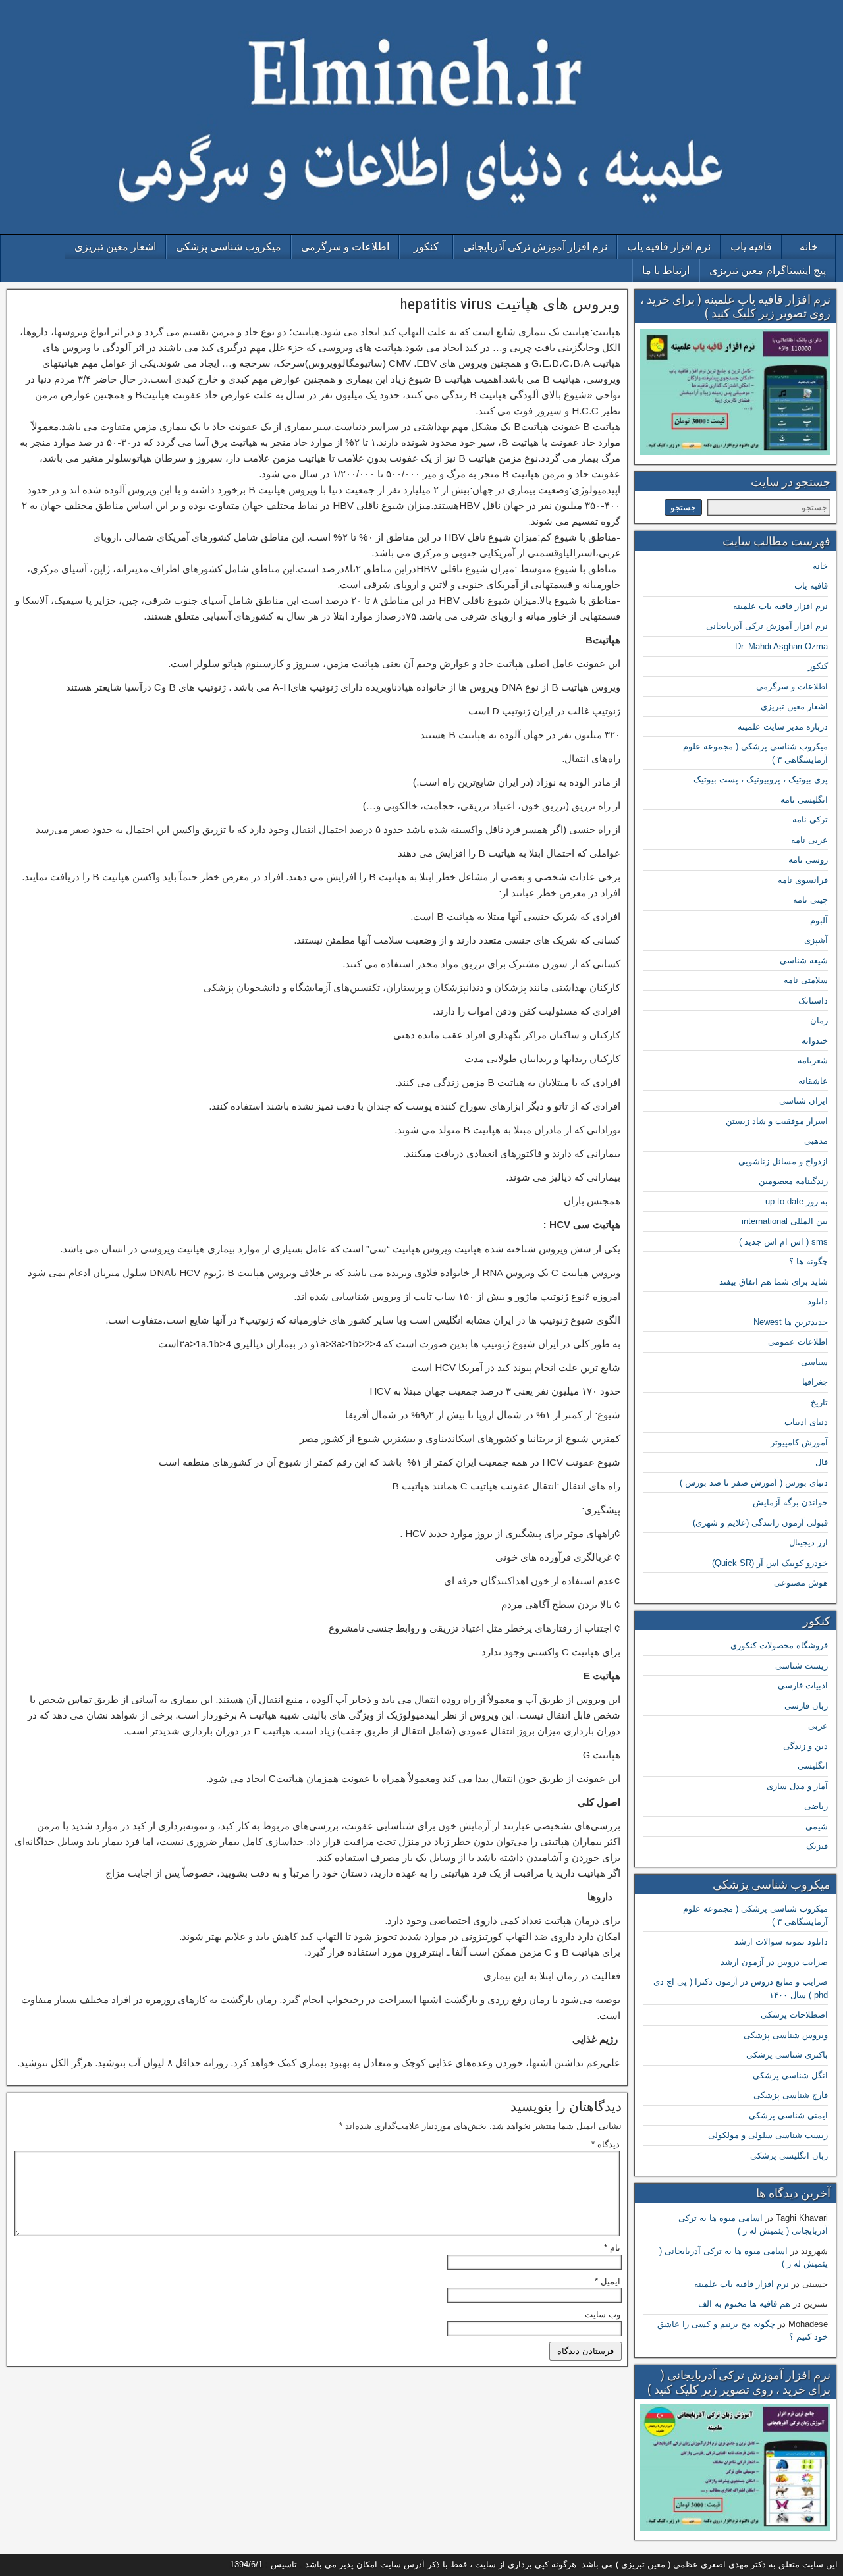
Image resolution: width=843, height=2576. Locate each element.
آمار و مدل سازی (797, 1786)
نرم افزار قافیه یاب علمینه (780, 606)
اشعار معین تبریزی (115, 247)
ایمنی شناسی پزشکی (788, 2115)
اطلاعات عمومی (798, 1342)
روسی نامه (808, 860)
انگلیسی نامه (804, 800)
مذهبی (816, 1141)
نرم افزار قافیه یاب (669, 247)
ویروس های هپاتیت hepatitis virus (510, 304)
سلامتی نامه (806, 980)
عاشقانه (813, 1081)
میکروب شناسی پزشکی (229, 247)
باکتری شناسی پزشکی (787, 2055)
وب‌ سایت (603, 2314)
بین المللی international (785, 1221)
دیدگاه (606, 2144)
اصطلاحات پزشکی (794, 2015)
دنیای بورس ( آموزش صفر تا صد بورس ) (754, 1483)
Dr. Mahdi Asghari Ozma (781, 646)
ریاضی (816, 1806)
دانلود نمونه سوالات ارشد (781, 1942)
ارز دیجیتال (808, 1543)
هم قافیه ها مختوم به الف (744, 2304)
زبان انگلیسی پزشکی (789, 2156)
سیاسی (814, 1362)
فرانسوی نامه (803, 880)
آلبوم (819, 920)
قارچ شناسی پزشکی (791, 2095)
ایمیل (608, 2281)
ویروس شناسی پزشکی (786, 2035)
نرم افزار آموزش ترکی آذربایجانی (535, 247)
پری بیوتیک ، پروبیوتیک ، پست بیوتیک (761, 779)
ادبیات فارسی (803, 1685)
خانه (809, 247)
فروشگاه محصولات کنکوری (779, 1645)
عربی (818, 1726)
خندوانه (815, 1041)
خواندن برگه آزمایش (790, 1502)
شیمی (817, 1826)
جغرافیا (815, 1382)
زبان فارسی (806, 1706)
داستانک (813, 1001)
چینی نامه (810, 900)
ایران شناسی (803, 1101)
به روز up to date (797, 1201)
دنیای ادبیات (806, 1422)
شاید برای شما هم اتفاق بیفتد (774, 1282)
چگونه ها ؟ (808, 1261)
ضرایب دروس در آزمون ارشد (774, 1962)
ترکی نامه (810, 819)
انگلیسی (813, 1766)
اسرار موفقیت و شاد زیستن (777, 1121)
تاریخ (819, 1402)
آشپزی (816, 940)
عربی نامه (809, 840)
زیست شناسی (802, 1666)
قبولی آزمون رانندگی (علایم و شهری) (760, 1523)
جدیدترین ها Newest (791, 1322)
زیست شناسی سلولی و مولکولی (768, 2135)
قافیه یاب (751, 247)
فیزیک (817, 1846)
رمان (819, 1020)
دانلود (818, 1301)
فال (822, 1462)
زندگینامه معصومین (793, 1181)
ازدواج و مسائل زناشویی (783, 1161)
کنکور (426, 247)
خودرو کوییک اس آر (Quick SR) (770, 1563)
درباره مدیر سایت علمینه (783, 727)
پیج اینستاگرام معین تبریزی (768, 270)
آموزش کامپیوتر (799, 1442)
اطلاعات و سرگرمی (345, 247)
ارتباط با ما (666, 270)
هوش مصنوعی (801, 1583)
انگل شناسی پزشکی (790, 2075)
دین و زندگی (805, 1746)
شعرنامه (813, 1060)
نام (612, 2248)
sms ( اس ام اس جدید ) (783, 1242)
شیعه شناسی (804, 960)
